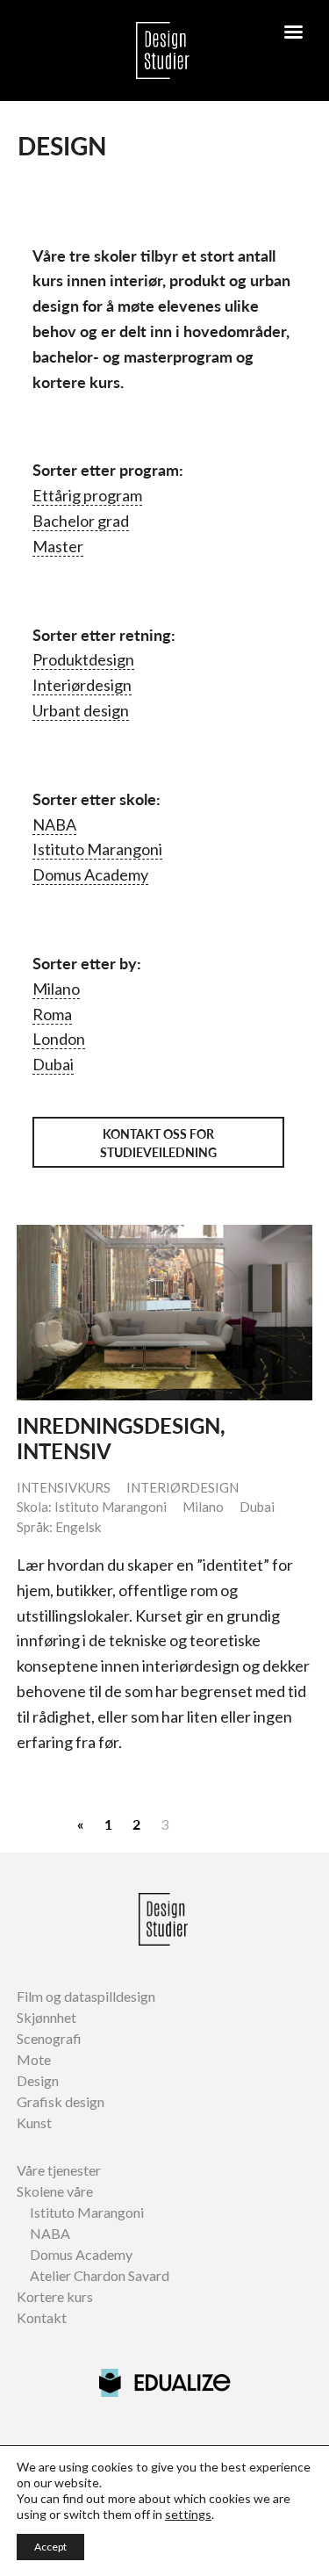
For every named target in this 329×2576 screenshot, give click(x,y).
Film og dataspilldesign (86, 1996)
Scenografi (49, 2038)
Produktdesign (83, 659)
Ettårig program (87, 495)
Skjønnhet (46, 2017)
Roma (52, 1014)
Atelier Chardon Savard (100, 2275)
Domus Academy (90, 874)
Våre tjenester (59, 2170)
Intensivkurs (64, 1487)
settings (188, 2514)
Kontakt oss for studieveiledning (158, 1143)
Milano (56, 989)
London (59, 1039)
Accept (50, 2547)
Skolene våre (55, 2191)
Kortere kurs (55, 2296)
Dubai (53, 1064)
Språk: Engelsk (59, 1527)
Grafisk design (61, 2101)
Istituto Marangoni (97, 849)
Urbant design (81, 710)
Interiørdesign (82, 685)
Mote (34, 2059)
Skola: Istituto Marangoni (92, 1507)
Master (58, 546)
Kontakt (42, 2317)
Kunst (34, 2123)
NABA (54, 824)
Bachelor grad (81, 521)
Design (38, 2080)
